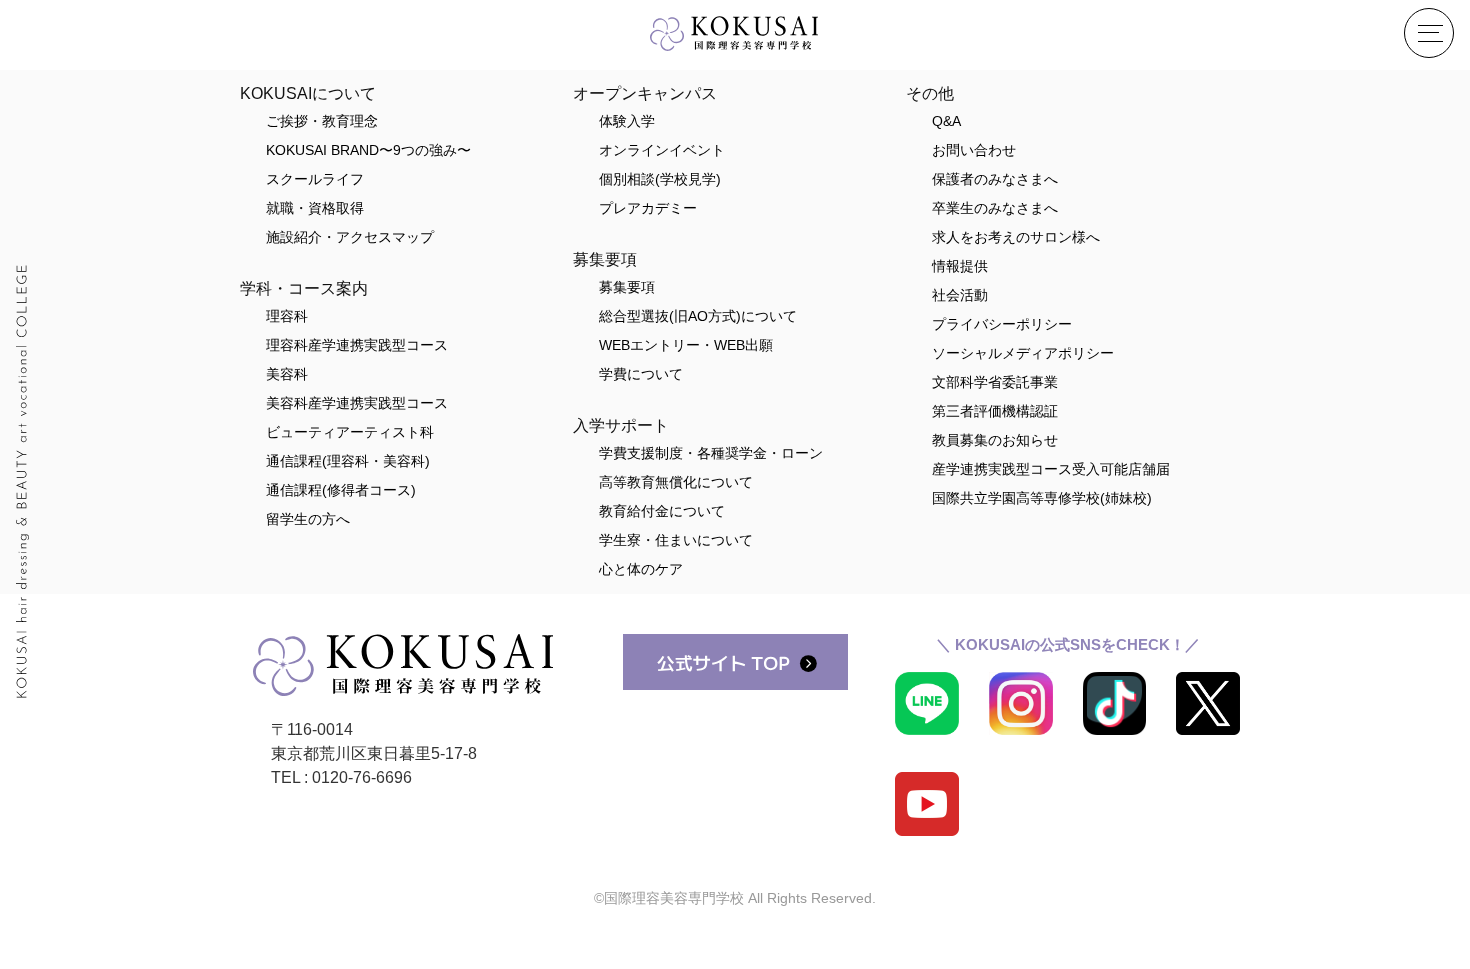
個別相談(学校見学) (660, 179)
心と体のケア (641, 569)
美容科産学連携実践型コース (357, 403)
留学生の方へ (308, 519)
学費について (641, 374)
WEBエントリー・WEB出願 (686, 345)
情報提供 (960, 266)
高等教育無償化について (676, 482)
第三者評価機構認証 (995, 411)
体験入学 (627, 121)
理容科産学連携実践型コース (357, 345)
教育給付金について (662, 511)
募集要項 (627, 287)
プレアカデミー (648, 208)
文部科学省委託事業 (995, 382)
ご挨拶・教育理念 (322, 121)
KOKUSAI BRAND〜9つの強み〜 (368, 150)
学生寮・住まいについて (676, 540)
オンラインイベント (662, 150)
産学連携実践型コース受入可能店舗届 (1051, 469)
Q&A (946, 121)
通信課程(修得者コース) (341, 490)
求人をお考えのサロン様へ (1016, 237)
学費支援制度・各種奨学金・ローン (711, 453)
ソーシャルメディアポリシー (1023, 353)
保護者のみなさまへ (995, 179)
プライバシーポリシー (1002, 324)
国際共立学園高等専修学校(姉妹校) (1042, 498)
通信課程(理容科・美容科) (348, 461)
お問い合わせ (974, 150)
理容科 (287, 316)
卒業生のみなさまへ (995, 208)
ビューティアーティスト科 (350, 432)
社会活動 (960, 295)
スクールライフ (315, 179)
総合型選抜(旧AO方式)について (698, 316)
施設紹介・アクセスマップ (350, 237)
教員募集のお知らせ (995, 440)
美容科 (287, 374)
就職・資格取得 (315, 208)
